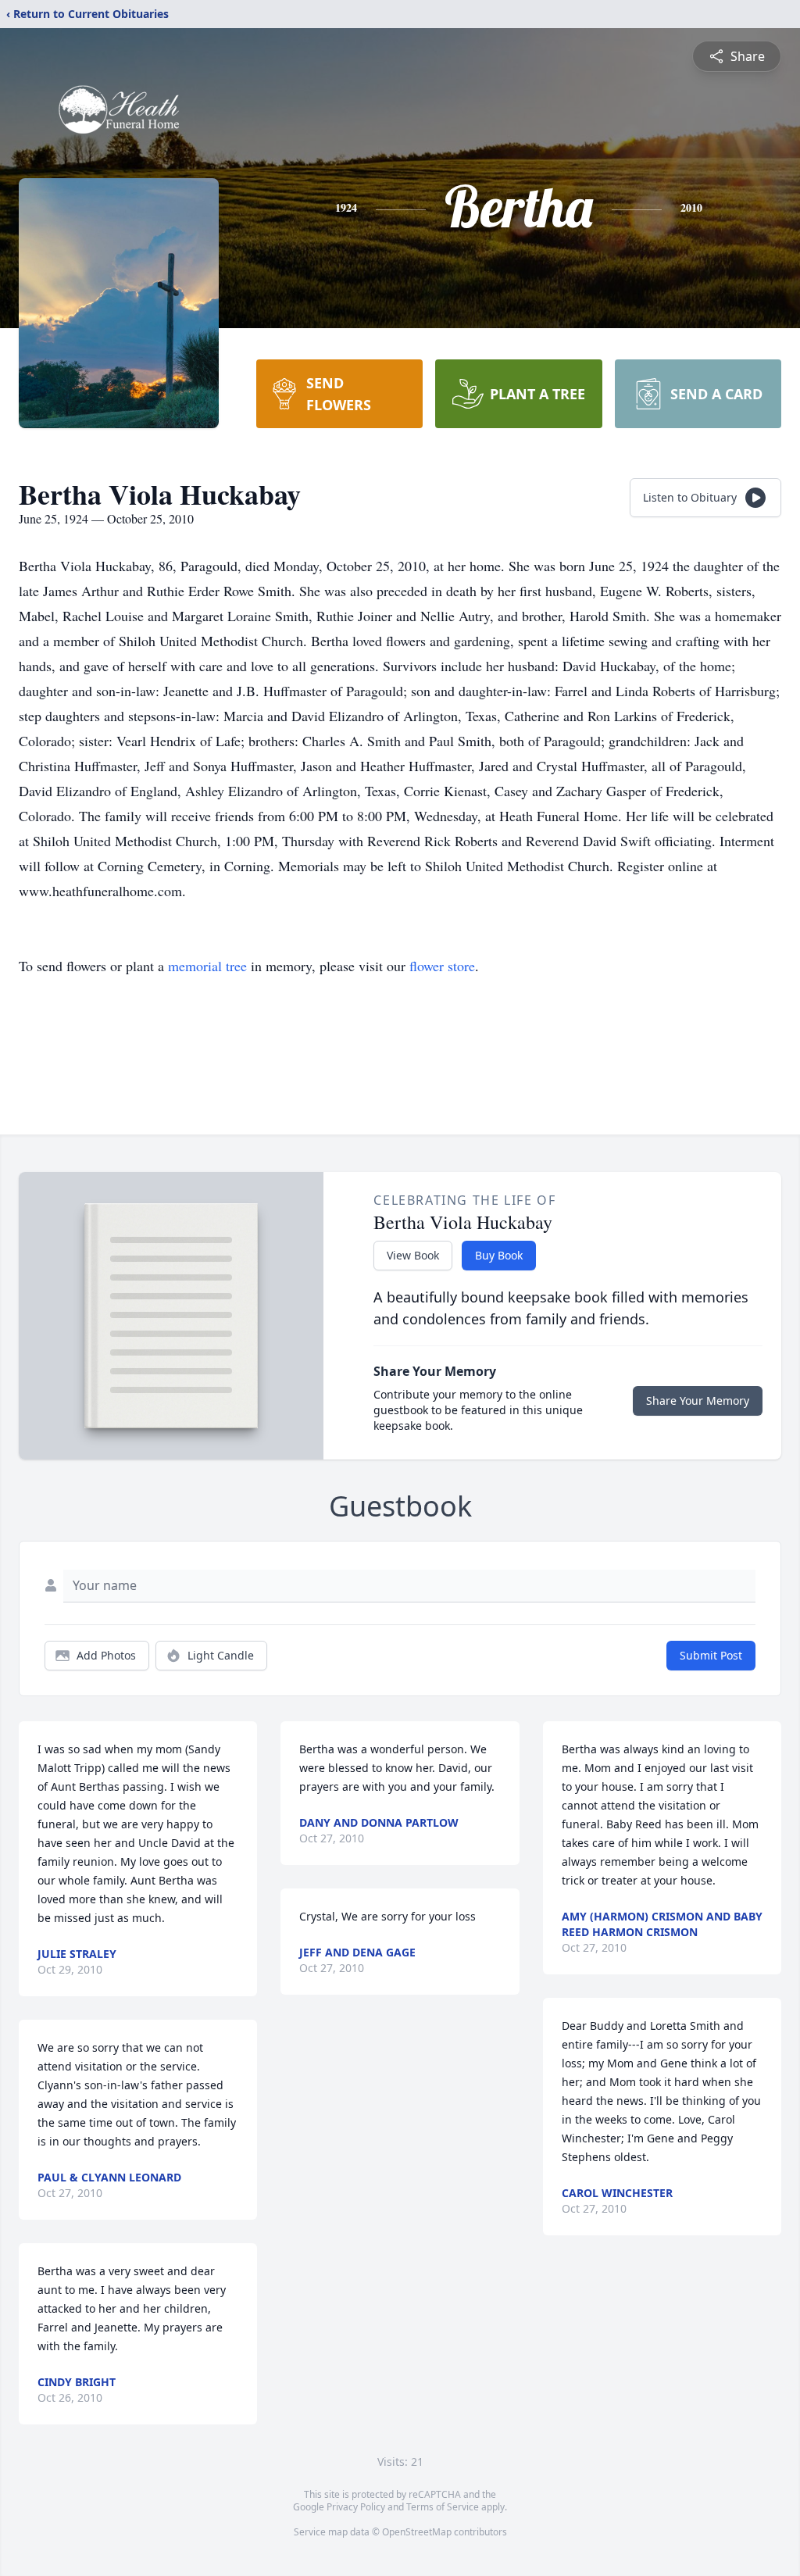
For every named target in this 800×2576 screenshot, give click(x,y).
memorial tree (207, 966)
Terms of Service (443, 2507)
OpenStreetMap (417, 2532)
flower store (442, 966)
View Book (413, 1255)
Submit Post (711, 1655)
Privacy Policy (356, 2507)
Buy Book (499, 1255)
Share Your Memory (698, 1401)
